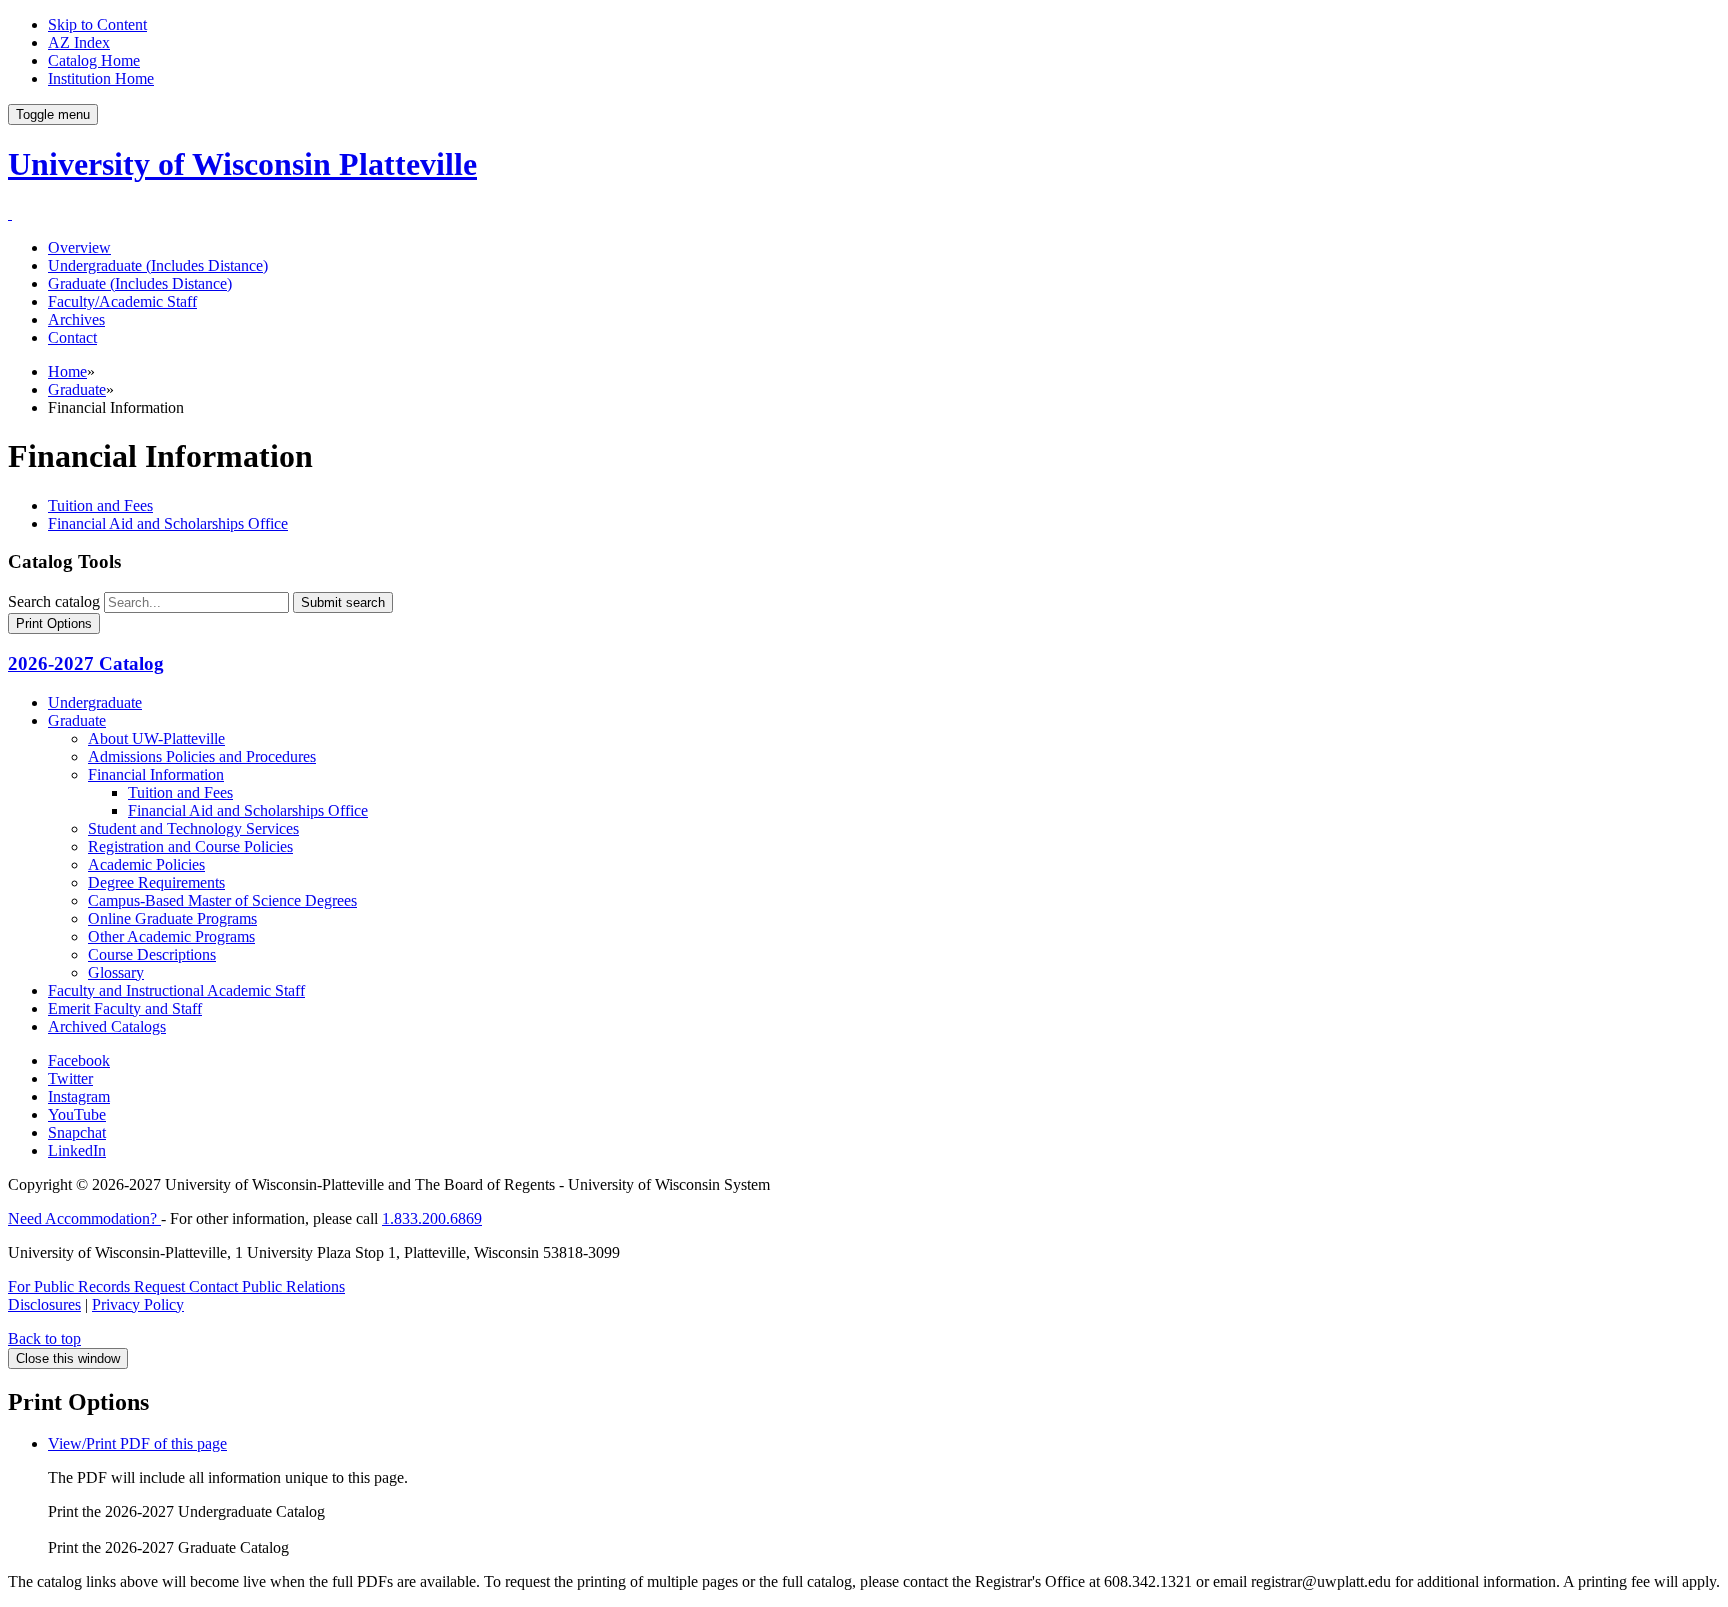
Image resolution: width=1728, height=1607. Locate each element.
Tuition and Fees (100, 505)
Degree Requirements (156, 882)
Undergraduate (95, 702)
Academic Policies (146, 864)
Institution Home (101, 78)
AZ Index (79, 42)
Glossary (116, 972)
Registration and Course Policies (190, 846)
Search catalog (54, 601)
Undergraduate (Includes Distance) (158, 265)
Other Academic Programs (171, 936)
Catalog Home (94, 60)
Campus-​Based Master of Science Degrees (222, 900)
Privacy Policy (138, 1304)
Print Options (54, 623)
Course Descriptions (152, 954)
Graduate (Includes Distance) (140, 283)
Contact (72, 337)
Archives (76, 319)
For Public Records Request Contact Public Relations (176, 1286)
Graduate (77, 389)
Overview (79, 247)
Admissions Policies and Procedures (202, 756)
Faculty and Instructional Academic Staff (176, 990)
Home (67, 371)
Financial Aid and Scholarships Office (168, 523)
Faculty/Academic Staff (122, 301)
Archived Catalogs (107, 1026)
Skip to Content (97, 24)
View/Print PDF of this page (137, 1443)
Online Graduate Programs (172, 918)
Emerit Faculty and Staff (125, 1008)
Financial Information (156, 774)
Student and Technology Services (193, 828)
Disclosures (44, 1304)
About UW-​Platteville (156, 738)
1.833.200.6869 (432, 1218)
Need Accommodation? (84, 1218)
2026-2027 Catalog (86, 663)
